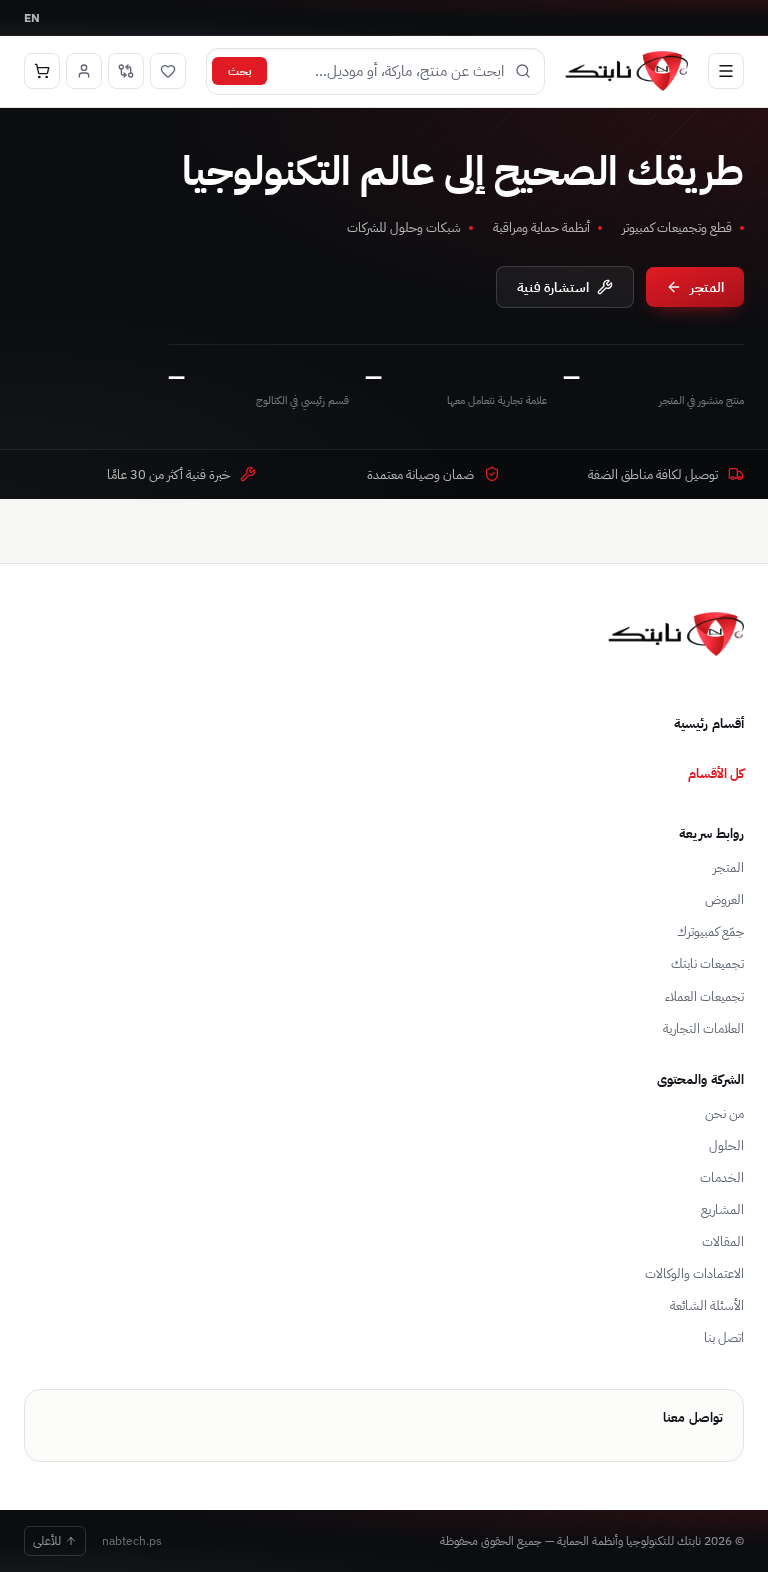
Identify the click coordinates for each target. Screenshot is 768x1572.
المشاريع (722, 1209)
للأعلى (47, 1540)
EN (32, 17)
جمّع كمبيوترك (710, 931)
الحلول (726, 1145)
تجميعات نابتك (707, 963)
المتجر (707, 287)
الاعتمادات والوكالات (694, 1273)
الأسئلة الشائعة (707, 1305)
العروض (724, 899)
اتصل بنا (724, 1337)
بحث (239, 70)
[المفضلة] (168, 71)
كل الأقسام (716, 773)
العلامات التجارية (703, 1028)
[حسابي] (84, 71)
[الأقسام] (726, 71)
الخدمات (722, 1177)
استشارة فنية (553, 287)
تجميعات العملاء (704, 996)
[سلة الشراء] (42, 71)
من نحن (724, 1113)
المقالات (723, 1241)
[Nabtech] (626, 71)
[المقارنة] (126, 71)
